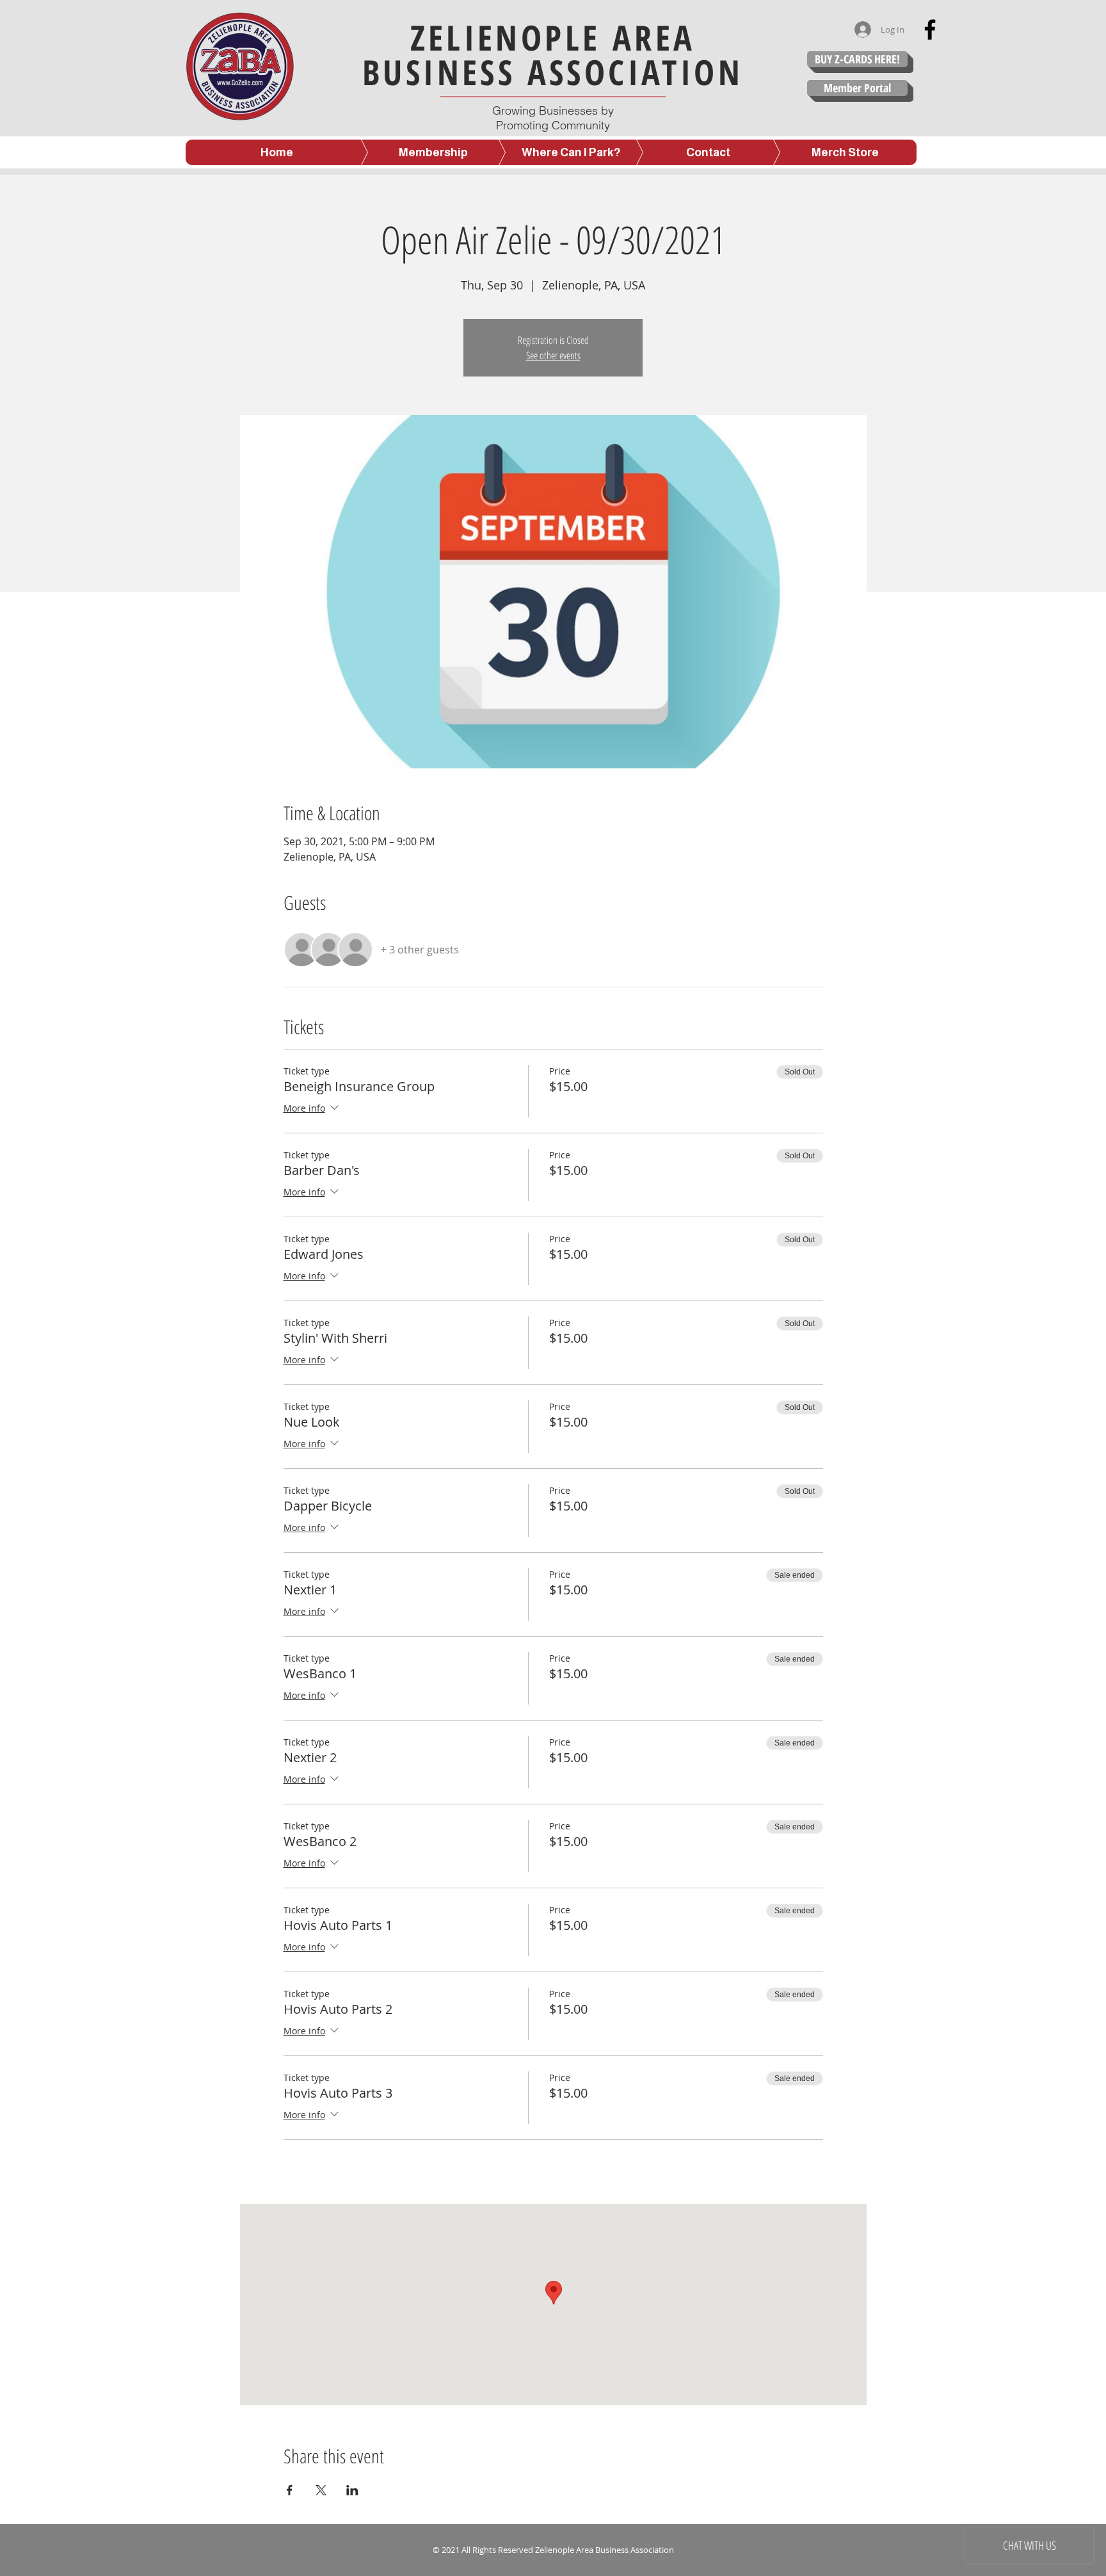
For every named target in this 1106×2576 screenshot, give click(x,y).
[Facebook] (930, 29)
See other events (553, 355)
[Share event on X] (321, 2490)
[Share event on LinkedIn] (352, 2490)
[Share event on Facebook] (290, 2490)
